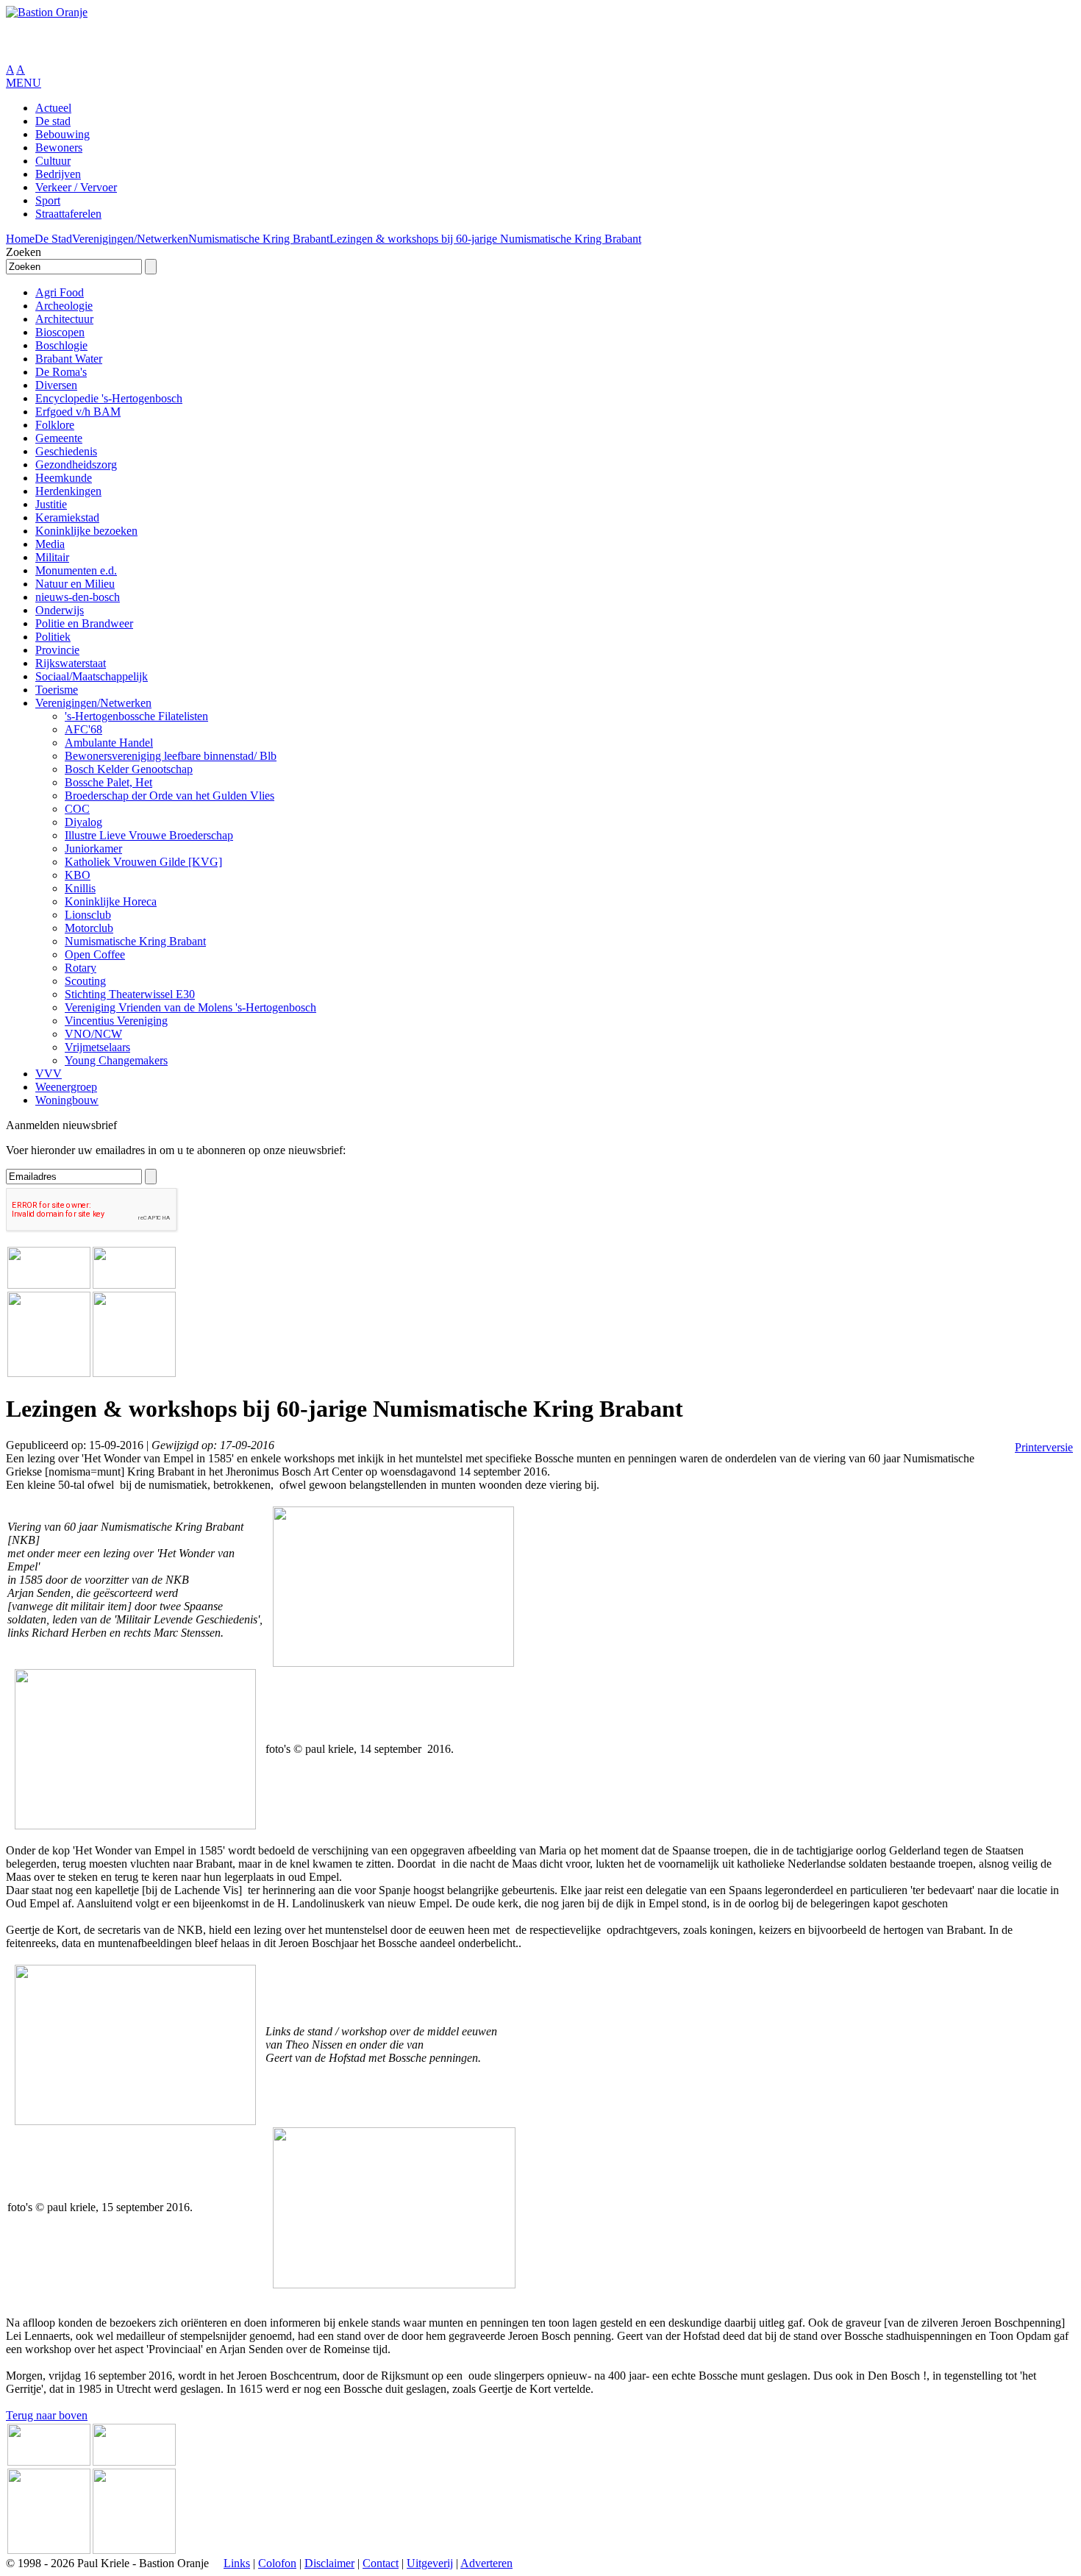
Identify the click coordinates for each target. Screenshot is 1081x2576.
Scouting (85, 981)
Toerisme (57, 690)
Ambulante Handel (109, 743)
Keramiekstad (67, 517)
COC (77, 809)
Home (20, 239)
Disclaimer (329, 2563)
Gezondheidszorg (76, 465)
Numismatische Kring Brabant (259, 239)
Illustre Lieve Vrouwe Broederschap (149, 835)
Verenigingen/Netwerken (130, 239)
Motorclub (89, 928)
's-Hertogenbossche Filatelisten (136, 716)
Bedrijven (58, 174)
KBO (78, 875)
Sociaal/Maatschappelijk (92, 676)
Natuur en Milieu (75, 584)
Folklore (55, 425)
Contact (381, 2563)
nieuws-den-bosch (78, 597)
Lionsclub (88, 915)
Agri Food (60, 292)
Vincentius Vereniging (116, 1021)
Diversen (56, 385)
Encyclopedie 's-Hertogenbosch (109, 398)
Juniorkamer (93, 848)
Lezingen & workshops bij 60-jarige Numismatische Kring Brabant (485, 239)
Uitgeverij (430, 2563)
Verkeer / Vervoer (76, 187)
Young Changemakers (116, 1060)
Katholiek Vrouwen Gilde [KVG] (143, 862)
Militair (52, 557)
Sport (48, 200)
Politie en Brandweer (84, 623)
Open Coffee (95, 954)
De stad (53, 121)
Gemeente (59, 438)
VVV (49, 1074)
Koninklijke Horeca (111, 901)
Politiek (53, 637)
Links (237, 2563)
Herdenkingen (68, 491)
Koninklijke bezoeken (86, 531)
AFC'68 (83, 729)
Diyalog (83, 822)
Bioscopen (60, 332)
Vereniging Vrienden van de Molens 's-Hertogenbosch (190, 1007)
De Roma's (61, 372)
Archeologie (64, 306)
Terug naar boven (47, 2415)
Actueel (53, 108)
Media (50, 544)
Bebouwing (63, 134)
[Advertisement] (178, 41)
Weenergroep (66, 1087)
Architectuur (64, 319)
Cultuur (53, 161)
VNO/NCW (93, 1034)
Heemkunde (64, 478)
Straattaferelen (68, 214)
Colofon (277, 2563)
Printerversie (1044, 1447)
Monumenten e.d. (76, 570)
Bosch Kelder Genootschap (129, 769)
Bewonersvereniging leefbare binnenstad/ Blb (171, 756)
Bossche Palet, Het (108, 782)
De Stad (53, 239)
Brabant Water (69, 359)
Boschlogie (61, 345)
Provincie (57, 650)
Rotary (81, 968)
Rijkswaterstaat (71, 663)
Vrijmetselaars (97, 1047)
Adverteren (486, 2563)
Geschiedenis (66, 451)
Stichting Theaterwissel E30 (130, 994)
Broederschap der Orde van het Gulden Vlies (170, 796)
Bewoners (59, 147)
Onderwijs (60, 610)
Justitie (51, 504)
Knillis (80, 888)
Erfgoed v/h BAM (78, 412)
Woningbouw (67, 1100)
